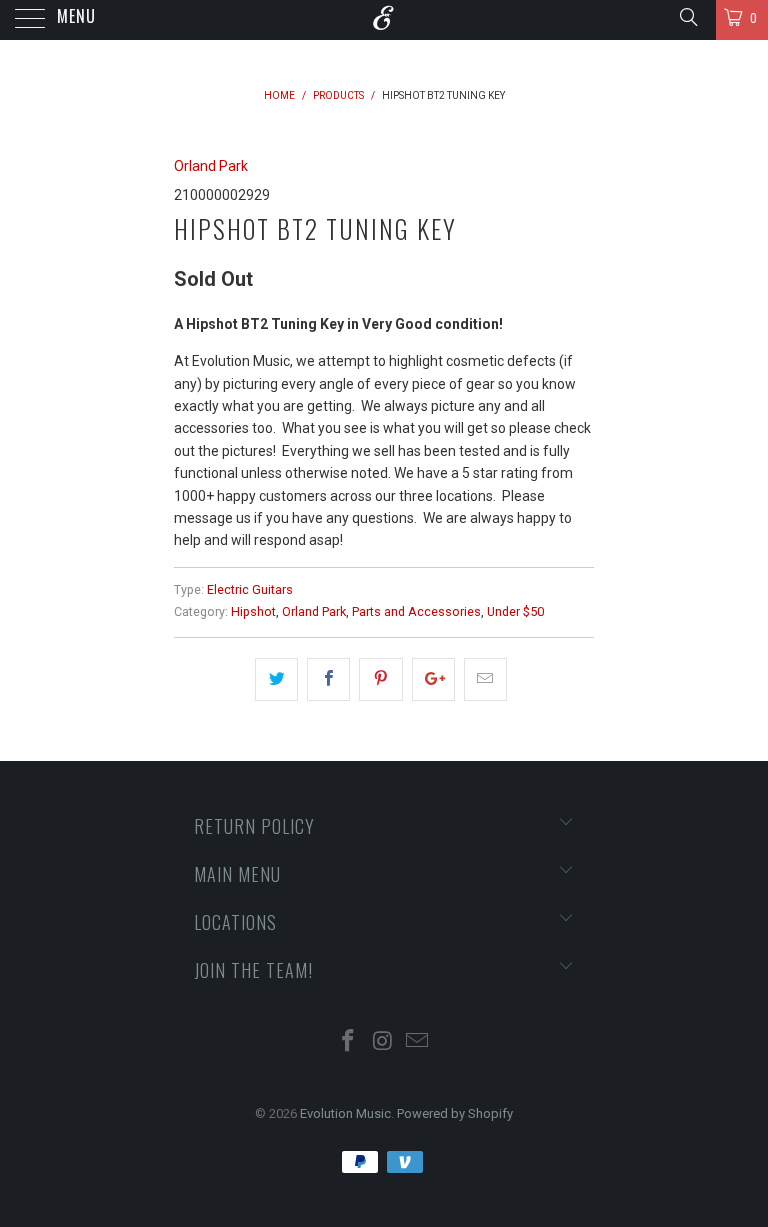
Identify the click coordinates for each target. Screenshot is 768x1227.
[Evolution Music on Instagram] (383, 1042)
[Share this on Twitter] (276, 679)
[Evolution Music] (384, 20)
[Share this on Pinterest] (380, 679)
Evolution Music (345, 1113)
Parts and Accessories (416, 611)
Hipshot (253, 611)
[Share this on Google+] (433, 679)
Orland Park (211, 166)
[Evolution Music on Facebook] (348, 1042)
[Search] (687, 17)
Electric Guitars (250, 589)
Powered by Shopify (455, 1113)
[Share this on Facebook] (328, 679)
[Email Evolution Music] (418, 1042)
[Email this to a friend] (485, 679)
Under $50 (515, 611)
